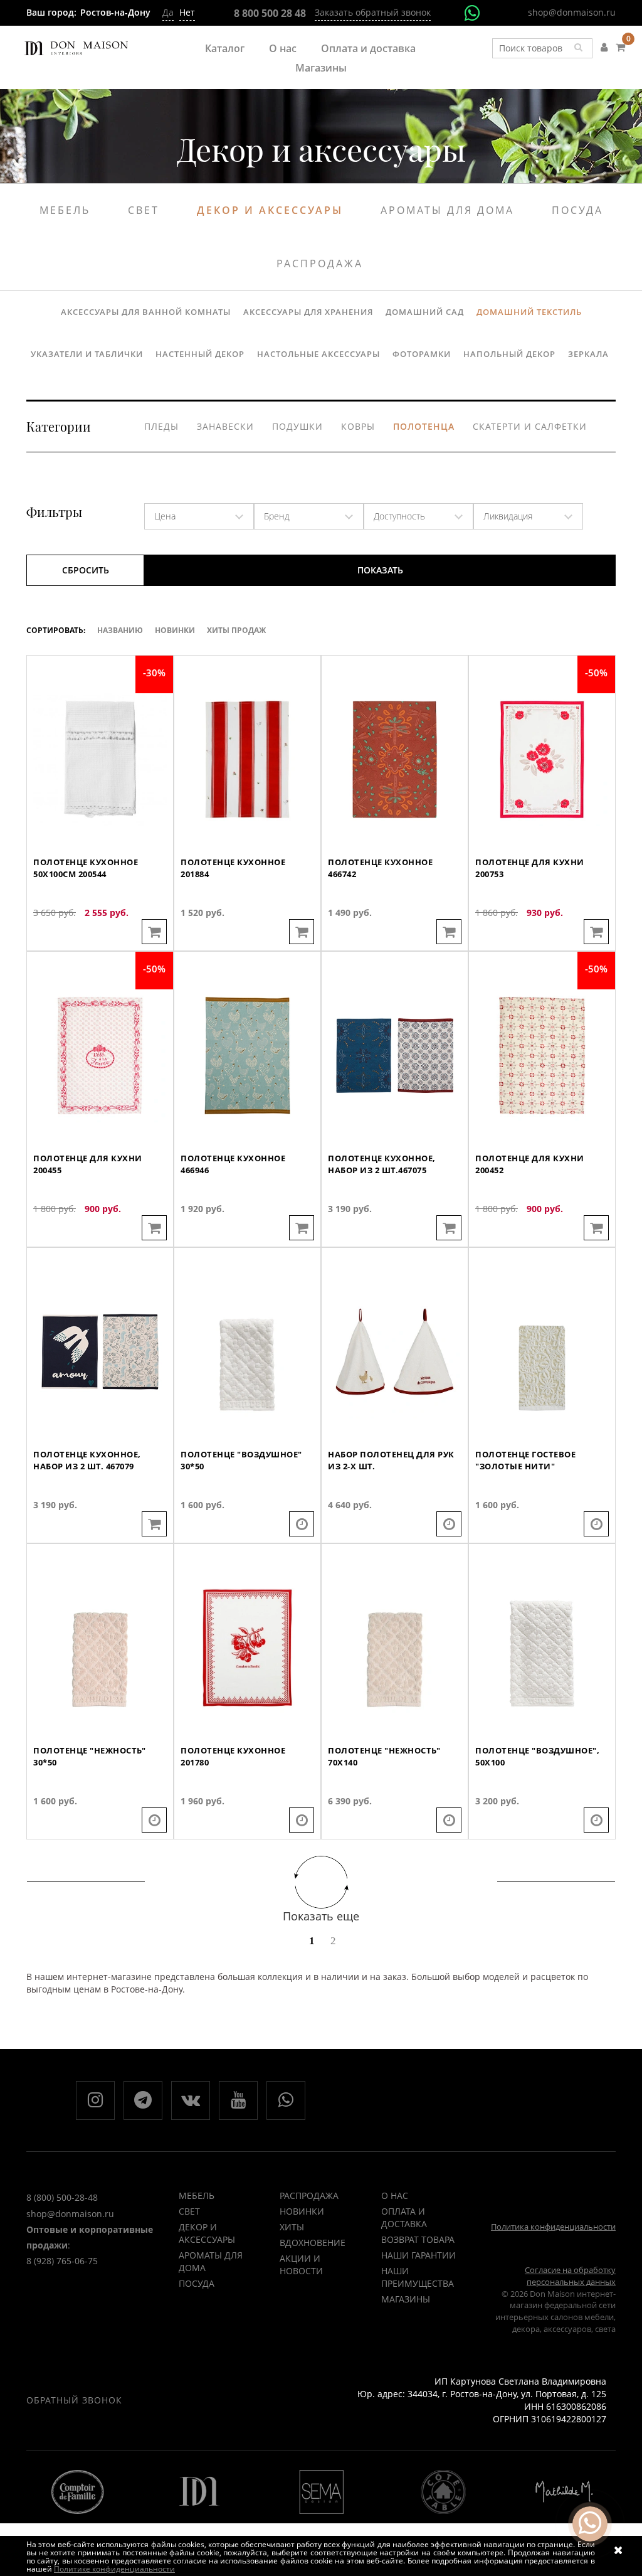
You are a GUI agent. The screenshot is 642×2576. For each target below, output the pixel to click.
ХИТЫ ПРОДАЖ (236, 630)
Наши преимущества (418, 2277)
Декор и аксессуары (270, 210)
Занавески (225, 426)
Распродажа (320, 263)
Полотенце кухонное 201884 (233, 868)
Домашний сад (425, 312)
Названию (120, 630)
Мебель (65, 210)
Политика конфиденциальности (553, 2227)
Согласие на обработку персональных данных (570, 2276)
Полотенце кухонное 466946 (233, 1164)
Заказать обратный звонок (373, 12)
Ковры (358, 426)
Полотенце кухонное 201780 (233, 1756)
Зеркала (588, 354)
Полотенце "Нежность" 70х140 (384, 1756)
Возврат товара (418, 2239)
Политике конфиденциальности (114, 2569)
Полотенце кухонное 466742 (380, 868)
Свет (144, 210)
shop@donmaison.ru (572, 12)
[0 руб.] (620, 47)
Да (168, 12)
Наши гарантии (418, 2255)
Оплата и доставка (368, 48)
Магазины (321, 68)
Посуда (577, 210)
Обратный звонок (74, 2400)
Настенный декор (200, 354)
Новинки (175, 630)
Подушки (297, 426)
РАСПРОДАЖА (309, 2195)
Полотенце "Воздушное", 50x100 (537, 1756)
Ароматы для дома (447, 210)
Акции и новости (301, 2265)
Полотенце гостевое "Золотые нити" (525, 1460)
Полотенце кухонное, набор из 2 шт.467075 (382, 1164)
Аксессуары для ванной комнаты (146, 312)
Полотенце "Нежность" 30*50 (89, 1756)
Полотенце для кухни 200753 (530, 868)
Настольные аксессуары (318, 354)
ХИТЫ (292, 2227)
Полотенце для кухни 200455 (88, 1164)
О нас (283, 48)
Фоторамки (422, 354)
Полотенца (424, 426)
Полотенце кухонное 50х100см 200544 (86, 868)
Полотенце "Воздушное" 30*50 (241, 1460)
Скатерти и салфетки (530, 426)
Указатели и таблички (87, 354)
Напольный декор (509, 354)
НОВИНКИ (302, 2211)
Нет (187, 12)
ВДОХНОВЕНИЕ (313, 2243)
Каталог (225, 48)
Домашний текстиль (529, 312)
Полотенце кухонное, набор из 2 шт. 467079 (87, 1460)
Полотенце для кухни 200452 (530, 1164)
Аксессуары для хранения (308, 312)
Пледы (161, 426)
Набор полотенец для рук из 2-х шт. (391, 1460)
